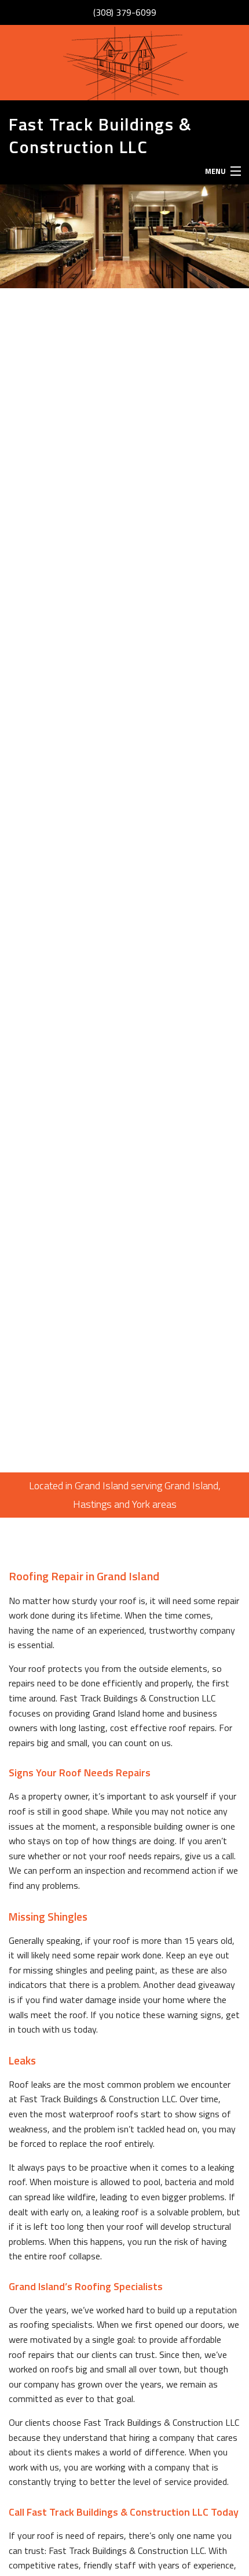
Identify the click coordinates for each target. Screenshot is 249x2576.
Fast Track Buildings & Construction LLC (100, 135)
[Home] (124, 63)
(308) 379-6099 (125, 12)
